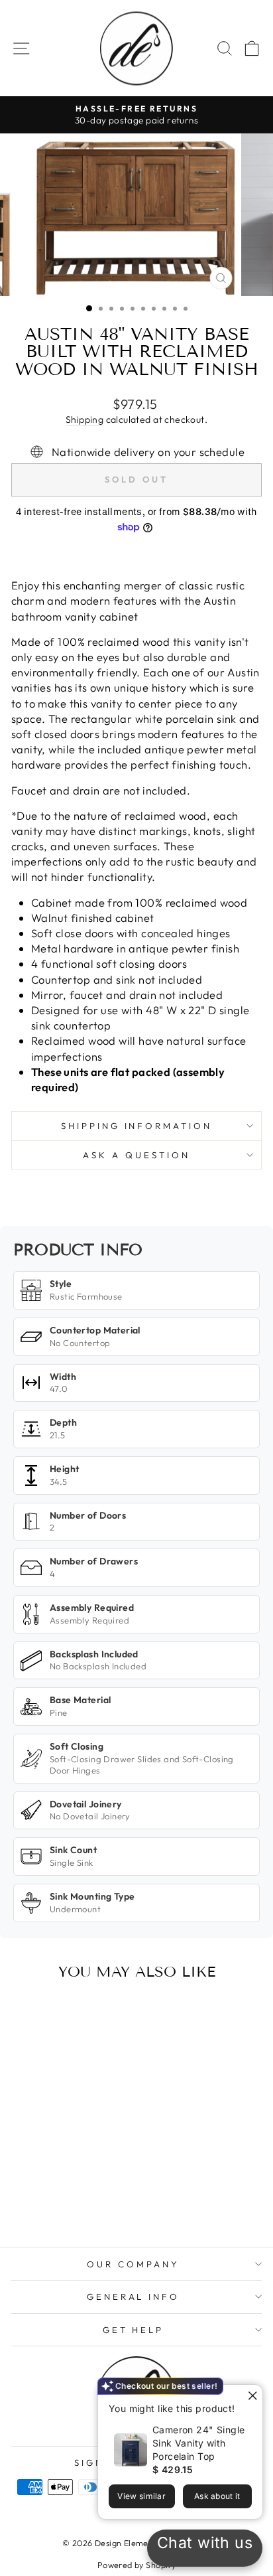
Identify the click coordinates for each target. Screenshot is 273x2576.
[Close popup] (251, 2396)
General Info (134, 2297)
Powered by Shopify (136, 2565)
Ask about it (217, 2496)
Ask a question (136, 1155)
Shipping (84, 419)
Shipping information (137, 1126)
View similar (141, 2496)
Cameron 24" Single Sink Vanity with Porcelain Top (198, 2443)
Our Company (133, 2264)
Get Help (134, 2330)
